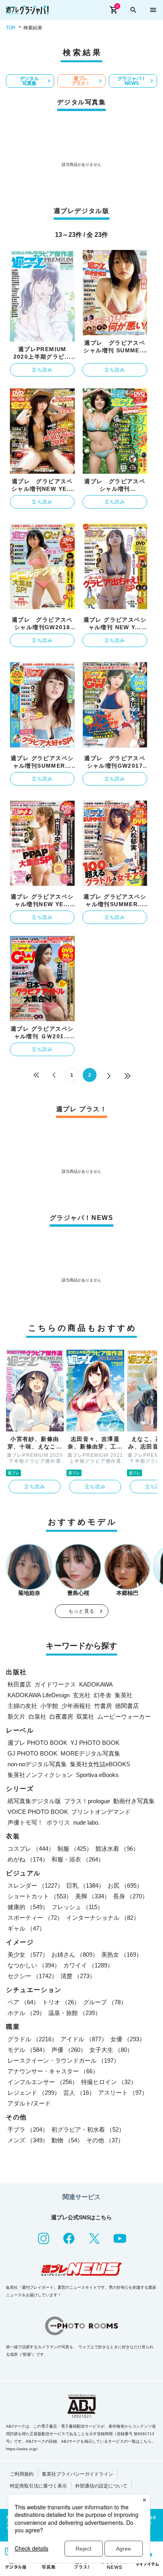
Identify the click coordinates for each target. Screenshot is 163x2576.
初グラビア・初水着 (88, 2129)
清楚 (78, 1976)
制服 (75, 1849)
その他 (105, 2140)
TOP (11, 28)
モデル (28, 2050)
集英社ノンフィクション (40, 1775)
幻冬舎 (103, 1695)
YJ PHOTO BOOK (95, 1743)
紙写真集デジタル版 (34, 1801)
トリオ (61, 2002)
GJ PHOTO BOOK (32, 1753)
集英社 (124, 1695)
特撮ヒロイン (109, 2082)
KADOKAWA (96, 1684)
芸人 (79, 2093)
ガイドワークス (55, 1684)
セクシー (32, 1976)
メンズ (28, 2140)
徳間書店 (127, 1706)
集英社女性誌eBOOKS (100, 1764)
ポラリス (58, 1822)
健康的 (28, 1907)
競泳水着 (117, 1849)
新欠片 (16, 1716)
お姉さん (75, 1955)
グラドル (32, 2039)
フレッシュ (77, 1907)
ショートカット (40, 1896)
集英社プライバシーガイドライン (78, 2474)
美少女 (28, 1955)
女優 (128, 2039)
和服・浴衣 (78, 1859)
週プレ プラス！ (81, 81)
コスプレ (31, 1849)
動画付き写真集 (134, 1801)
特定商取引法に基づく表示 (38, 2486)
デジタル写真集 (29, 81)
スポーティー (35, 1918)
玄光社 (82, 1695)
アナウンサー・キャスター (53, 2071)
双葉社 (85, 1716)
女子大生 (111, 2050)
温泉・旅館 (75, 2013)
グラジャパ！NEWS (132, 81)
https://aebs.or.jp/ (22, 2449)
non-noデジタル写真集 (37, 1764)
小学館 (49, 1706)
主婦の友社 (22, 1706)
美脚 (93, 1896)
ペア (23, 2002)
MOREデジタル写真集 (90, 1753)
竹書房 (103, 1706)
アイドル (84, 2039)
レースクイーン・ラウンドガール (63, 2060)
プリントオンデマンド (101, 1812)
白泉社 (37, 1716)
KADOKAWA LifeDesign (39, 1695)
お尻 (125, 1885)
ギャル (26, 1928)
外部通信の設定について (101, 2486)
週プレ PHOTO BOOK (37, 1743)
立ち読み (42, 370)
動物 (67, 2140)
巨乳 (85, 1885)
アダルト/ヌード (29, 2103)
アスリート (123, 2093)
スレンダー (35, 1885)
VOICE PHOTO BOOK (38, 1812)
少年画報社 (76, 1706)
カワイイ (88, 1965)
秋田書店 (19, 1684)
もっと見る (81, 1611)
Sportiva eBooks (97, 1775)
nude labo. (86, 1822)
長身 (131, 1896)
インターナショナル (103, 1918)
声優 (69, 2050)
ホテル (26, 2013)
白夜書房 (61, 1716)
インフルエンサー (43, 2082)
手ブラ (28, 2129)
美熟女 (122, 1955)
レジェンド (34, 2093)
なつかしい (34, 1965)
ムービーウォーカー (124, 1716)
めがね (28, 1859)
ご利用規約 (22, 2474)
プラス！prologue (87, 1801)
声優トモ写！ (25, 1822)
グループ (105, 2002)
